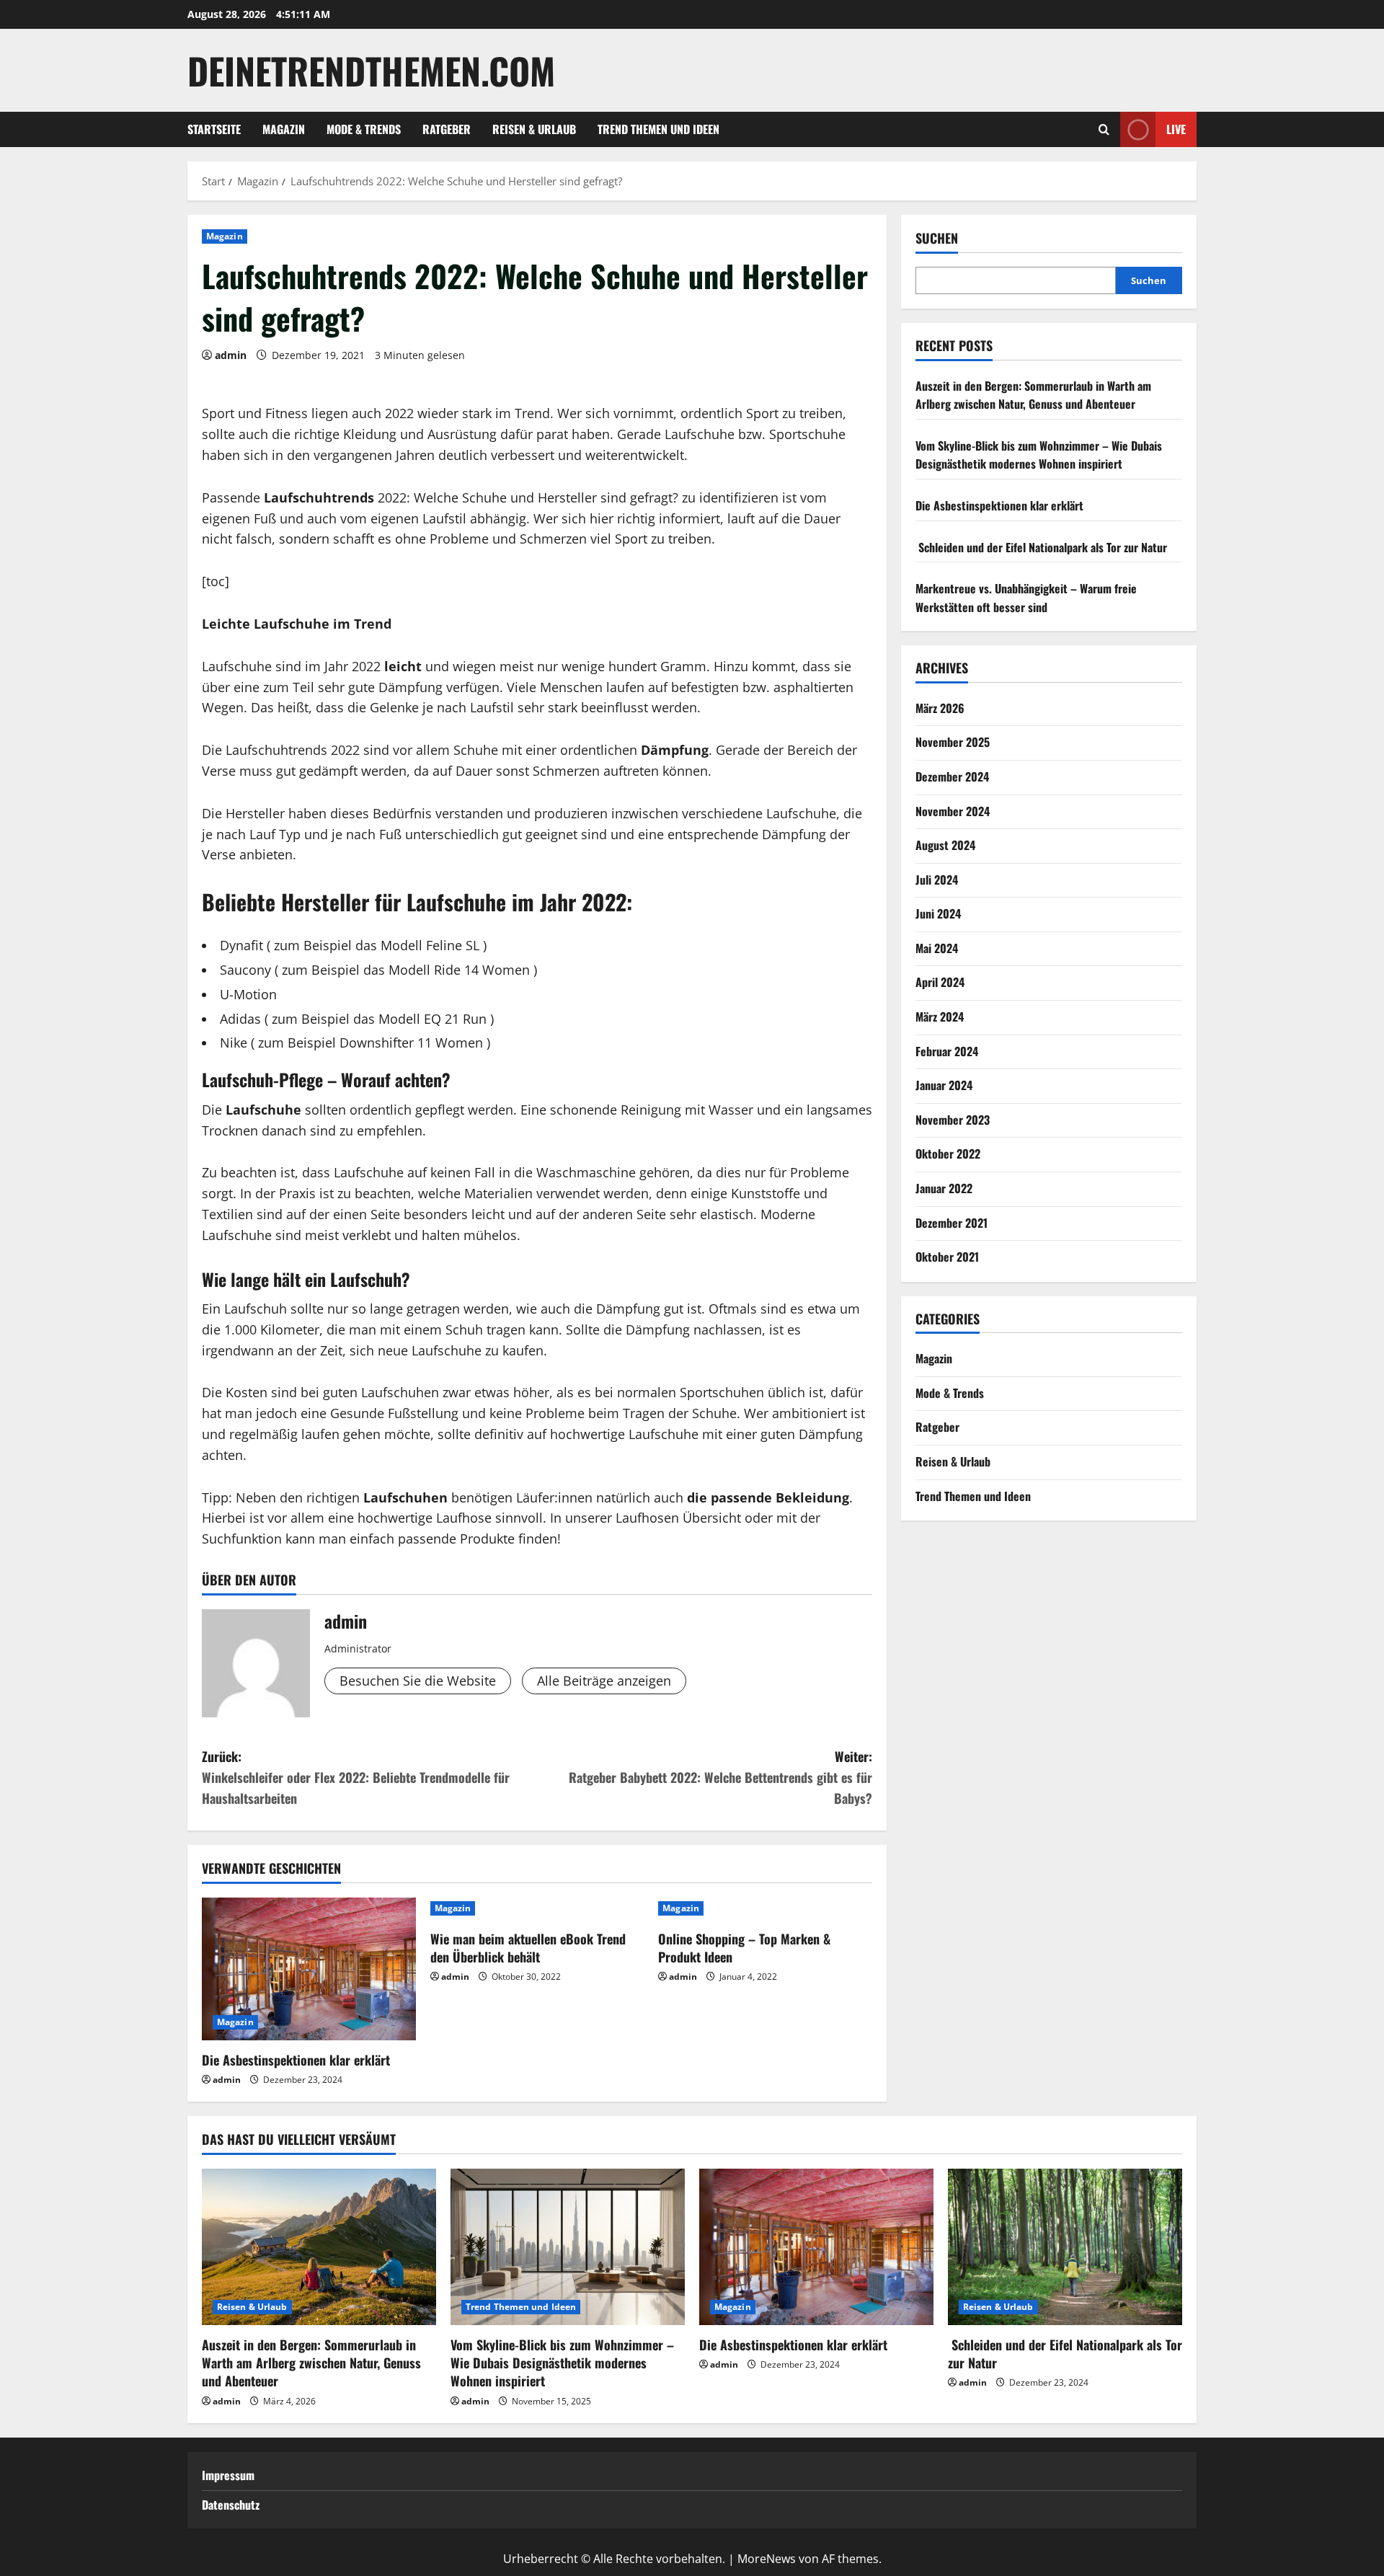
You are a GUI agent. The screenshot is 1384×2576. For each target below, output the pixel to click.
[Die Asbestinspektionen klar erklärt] (309, 1969)
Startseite (214, 129)
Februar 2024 (947, 1051)
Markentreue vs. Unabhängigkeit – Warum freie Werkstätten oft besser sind (1026, 598)
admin (231, 355)
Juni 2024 (938, 913)
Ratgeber (447, 129)
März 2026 (940, 708)
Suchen (937, 238)
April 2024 (940, 982)
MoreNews (767, 2559)
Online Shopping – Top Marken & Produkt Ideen (744, 1948)
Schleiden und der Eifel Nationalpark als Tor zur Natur (1041, 547)
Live (1176, 129)
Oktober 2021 (947, 1257)
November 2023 (953, 1120)
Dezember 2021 (951, 1223)
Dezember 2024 (952, 776)
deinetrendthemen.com (371, 70)
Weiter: (720, 1777)
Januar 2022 (944, 1188)
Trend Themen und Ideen (658, 129)
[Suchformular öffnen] (1104, 130)
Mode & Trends (364, 129)
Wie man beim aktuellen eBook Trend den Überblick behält (528, 1948)
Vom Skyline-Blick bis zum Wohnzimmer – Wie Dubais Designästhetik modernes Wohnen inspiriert (1039, 455)
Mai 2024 (937, 948)
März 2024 (940, 1017)
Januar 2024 (944, 1085)
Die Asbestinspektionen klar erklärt (296, 2060)
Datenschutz (231, 2505)
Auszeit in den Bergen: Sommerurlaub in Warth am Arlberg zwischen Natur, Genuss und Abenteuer (1033, 395)
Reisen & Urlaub (534, 129)
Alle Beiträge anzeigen (604, 1681)
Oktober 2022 (948, 1154)
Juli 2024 (937, 880)
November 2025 (953, 742)
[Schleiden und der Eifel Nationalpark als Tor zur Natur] (1065, 2247)
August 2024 (945, 845)
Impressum (228, 2475)
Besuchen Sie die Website (418, 1681)
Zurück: (356, 1777)
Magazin (284, 129)
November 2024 (953, 811)
